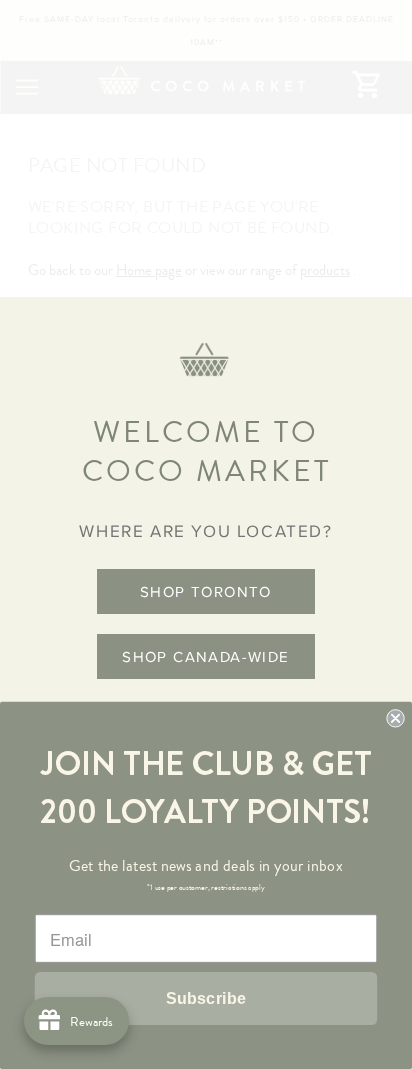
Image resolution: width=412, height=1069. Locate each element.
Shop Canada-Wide (205, 656)
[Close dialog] (395, 718)
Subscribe (206, 998)
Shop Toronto (206, 591)
